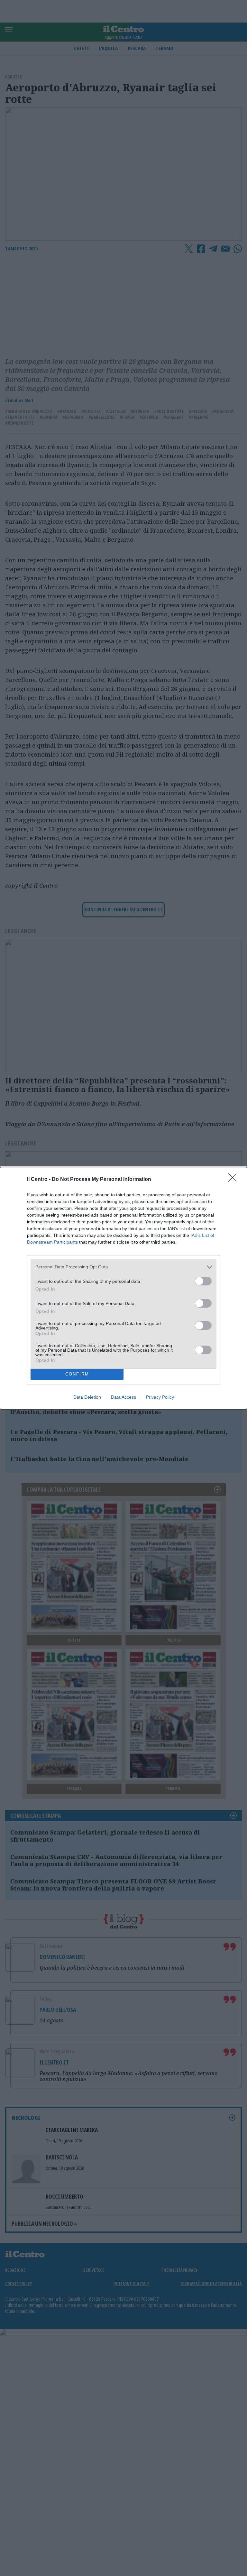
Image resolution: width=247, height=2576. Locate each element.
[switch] (203, 1281)
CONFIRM (77, 1374)
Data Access (123, 1397)
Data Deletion (87, 1397)
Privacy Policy (160, 1397)
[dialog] (123, 1288)
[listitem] (123, 1267)
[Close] (234, 1180)
